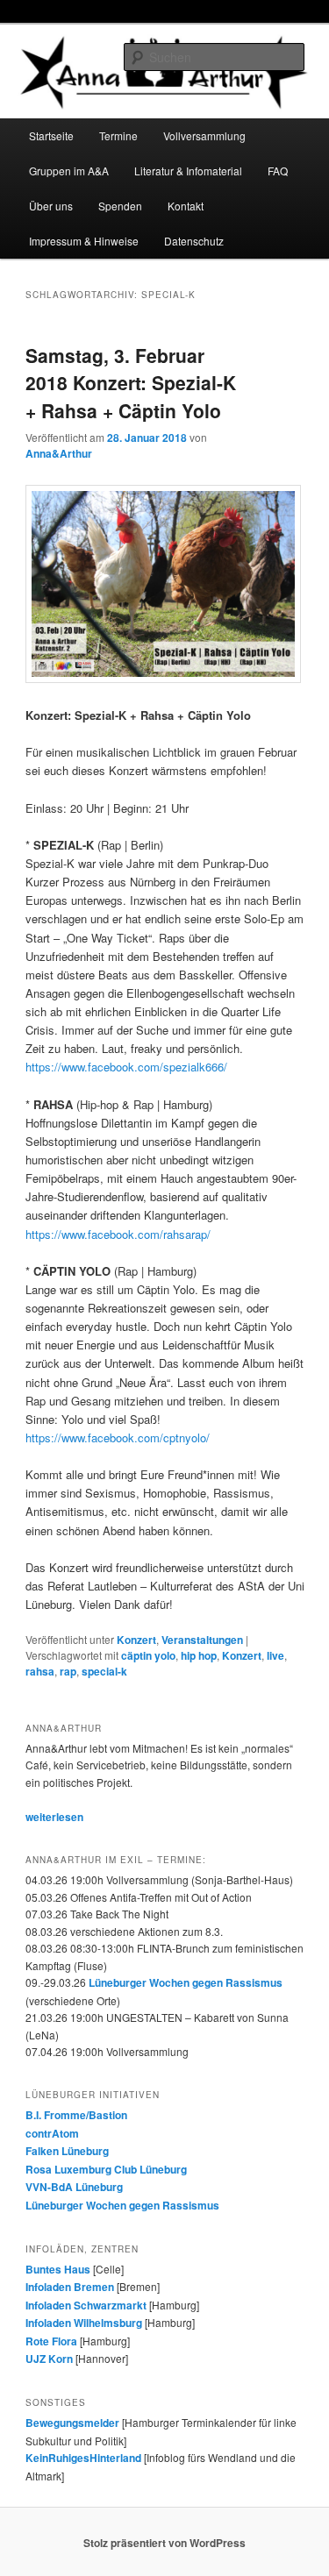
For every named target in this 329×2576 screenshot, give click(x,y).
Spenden (120, 206)
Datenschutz (194, 241)
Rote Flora (51, 2341)
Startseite (51, 135)
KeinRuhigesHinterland (83, 2458)
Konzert (136, 1640)
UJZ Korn (49, 2359)
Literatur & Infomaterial (188, 171)
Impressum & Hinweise (84, 241)
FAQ (278, 171)
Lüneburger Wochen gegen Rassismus (186, 1982)
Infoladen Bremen (70, 2287)
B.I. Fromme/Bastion (76, 2115)
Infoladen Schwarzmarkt (86, 2305)
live (275, 1655)
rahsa (40, 1671)
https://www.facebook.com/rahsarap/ (118, 1234)
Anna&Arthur (59, 453)
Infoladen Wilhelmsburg (84, 2323)
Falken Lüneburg (67, 2151)
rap (68, 1671)
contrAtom (52, 2133)
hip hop (199, 1655)
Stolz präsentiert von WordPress (164, 2543)
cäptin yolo (148, 1655)
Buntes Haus (58, 2269)
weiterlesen (54, 1817)
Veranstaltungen (202, 1640)
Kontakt (186, 206)
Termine (118, 135)
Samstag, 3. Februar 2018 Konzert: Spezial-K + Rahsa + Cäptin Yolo (131, 383)
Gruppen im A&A (69, 171)
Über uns (51, 206)
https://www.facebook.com (126, 1067)
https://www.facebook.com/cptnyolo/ (118, 1437)
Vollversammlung (204, 135)
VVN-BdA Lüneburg (74, 2187)
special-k (104, 1671)
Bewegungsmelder (72, 2423)
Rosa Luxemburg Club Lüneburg (106, 2169)
